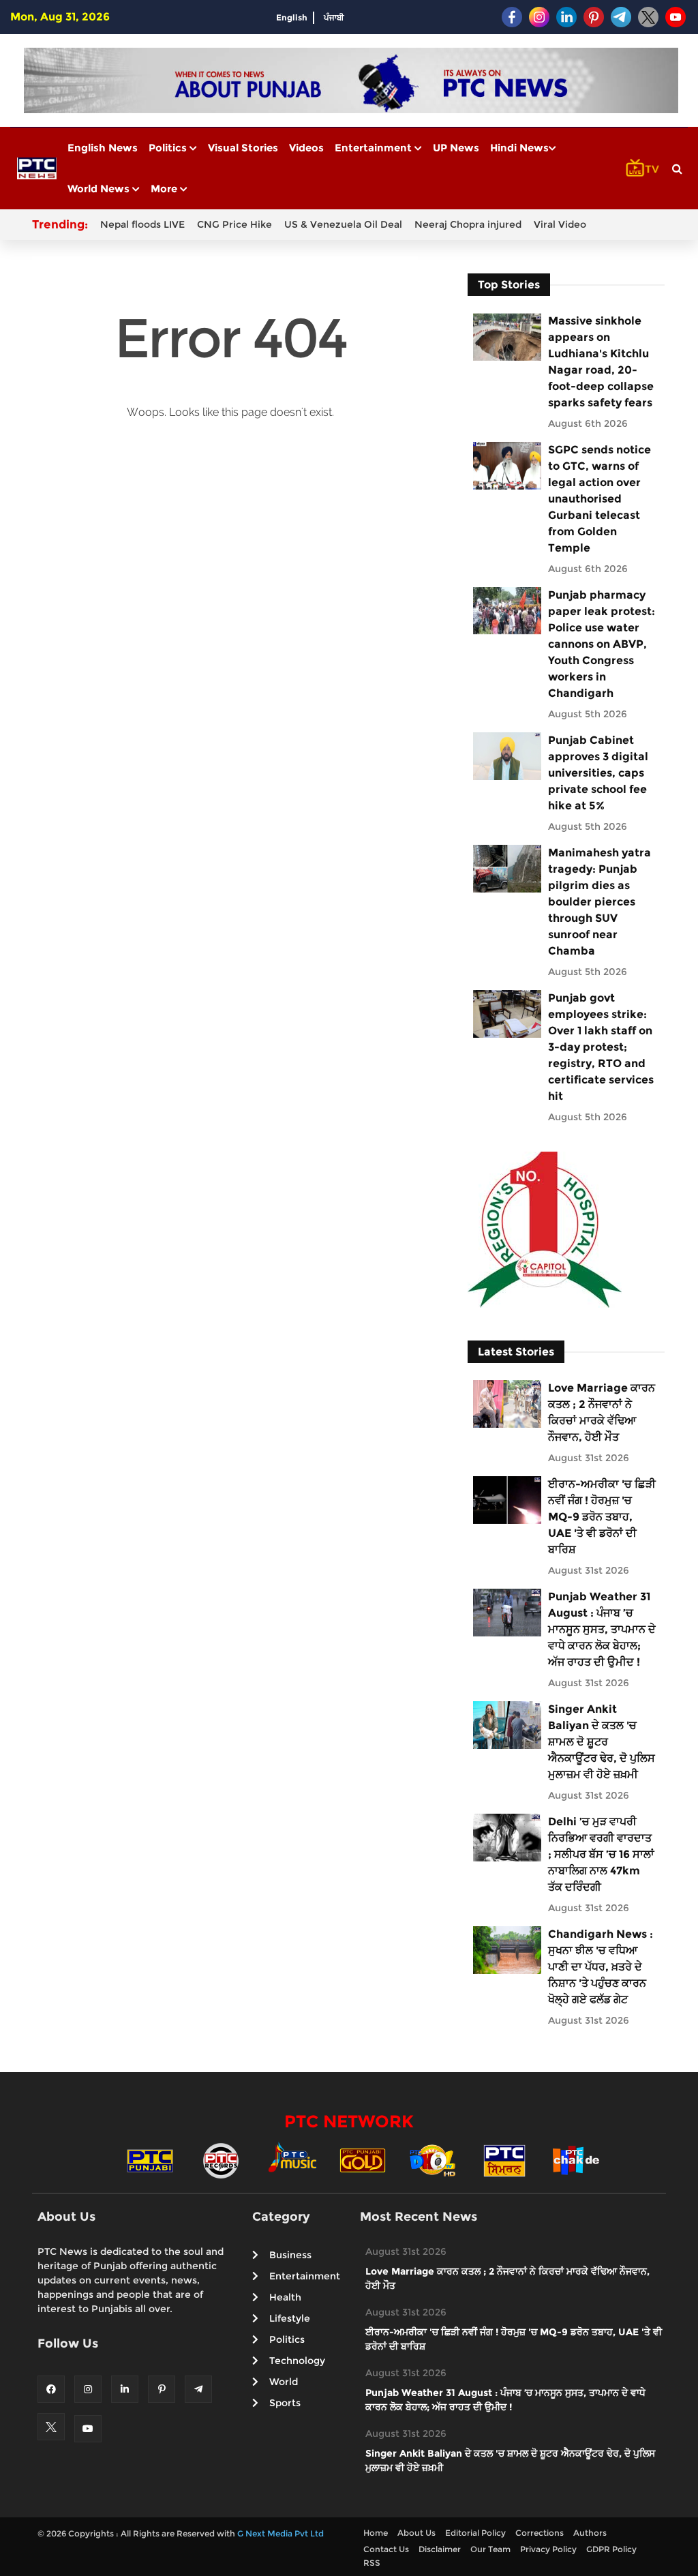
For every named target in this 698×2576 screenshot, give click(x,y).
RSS (372, 2563)
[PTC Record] (221, 2160)
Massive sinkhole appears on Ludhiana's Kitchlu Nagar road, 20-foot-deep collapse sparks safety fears (601, 362)
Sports (285, 2403)
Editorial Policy (475, 2533)
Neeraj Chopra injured (468, 224)
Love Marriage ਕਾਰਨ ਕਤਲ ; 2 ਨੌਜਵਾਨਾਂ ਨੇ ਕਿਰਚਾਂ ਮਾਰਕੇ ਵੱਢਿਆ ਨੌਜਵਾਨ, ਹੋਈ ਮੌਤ (602, 1412)
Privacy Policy (548, 2549)
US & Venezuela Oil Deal (343, 224)
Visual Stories (243, 148)
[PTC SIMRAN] (504, 2160)
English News (103, 148)
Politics (169, 148)
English (292, 17)
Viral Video (560, 224)
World (284, 2382)
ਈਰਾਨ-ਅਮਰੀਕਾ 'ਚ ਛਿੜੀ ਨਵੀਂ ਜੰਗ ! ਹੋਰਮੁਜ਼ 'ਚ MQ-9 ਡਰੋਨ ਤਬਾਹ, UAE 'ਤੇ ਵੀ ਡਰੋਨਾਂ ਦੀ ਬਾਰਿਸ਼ (602, 1517)
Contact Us (386, 2549)
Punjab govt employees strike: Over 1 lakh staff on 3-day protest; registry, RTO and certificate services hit (601, 1047)
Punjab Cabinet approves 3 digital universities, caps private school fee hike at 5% (598, 773)
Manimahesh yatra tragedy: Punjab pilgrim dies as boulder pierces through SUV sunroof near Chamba (600, 902)
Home (376, 2533)
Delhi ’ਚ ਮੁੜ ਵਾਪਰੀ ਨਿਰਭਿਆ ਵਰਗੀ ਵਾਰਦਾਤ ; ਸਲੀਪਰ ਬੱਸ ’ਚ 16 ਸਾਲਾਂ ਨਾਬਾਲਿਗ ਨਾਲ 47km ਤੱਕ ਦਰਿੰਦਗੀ (601, 1854)
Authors (590, 2533)
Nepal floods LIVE (142, 224)
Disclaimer (440, 2549)
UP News (456, 148)
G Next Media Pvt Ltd (280, 2533)
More (165, 189)
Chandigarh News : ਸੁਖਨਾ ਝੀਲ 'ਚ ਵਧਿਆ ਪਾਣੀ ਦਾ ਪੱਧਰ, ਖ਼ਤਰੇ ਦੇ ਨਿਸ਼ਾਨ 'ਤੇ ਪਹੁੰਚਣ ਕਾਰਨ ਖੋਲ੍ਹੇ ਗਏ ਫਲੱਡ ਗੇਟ (601, 1967)
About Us (416, 2533)
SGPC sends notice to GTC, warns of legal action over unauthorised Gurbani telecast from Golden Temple (600, 499)
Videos (306, 148)
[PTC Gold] (363, 2160)
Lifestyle (290, 2318)
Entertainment (375, 148)
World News (100, 189)
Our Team (490, 2549)
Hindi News (519, 148)
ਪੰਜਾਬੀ (334, 17)
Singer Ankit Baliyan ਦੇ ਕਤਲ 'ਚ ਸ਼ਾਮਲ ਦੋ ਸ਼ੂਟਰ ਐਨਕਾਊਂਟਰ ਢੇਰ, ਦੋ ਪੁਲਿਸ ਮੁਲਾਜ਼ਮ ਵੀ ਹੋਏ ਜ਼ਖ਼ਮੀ (602, 1742)
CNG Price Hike (234, 224)
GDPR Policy (611, 2549)
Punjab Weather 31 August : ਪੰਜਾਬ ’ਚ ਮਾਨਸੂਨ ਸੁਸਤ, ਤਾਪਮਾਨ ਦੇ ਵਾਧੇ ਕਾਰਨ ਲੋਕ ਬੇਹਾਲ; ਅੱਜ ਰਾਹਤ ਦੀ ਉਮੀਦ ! (602, 1629)
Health (285, 2297)
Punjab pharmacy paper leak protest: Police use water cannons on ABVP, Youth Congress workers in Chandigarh (602, 644)
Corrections (540, 2533)
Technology (297, 2361)
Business (290, 2255)
